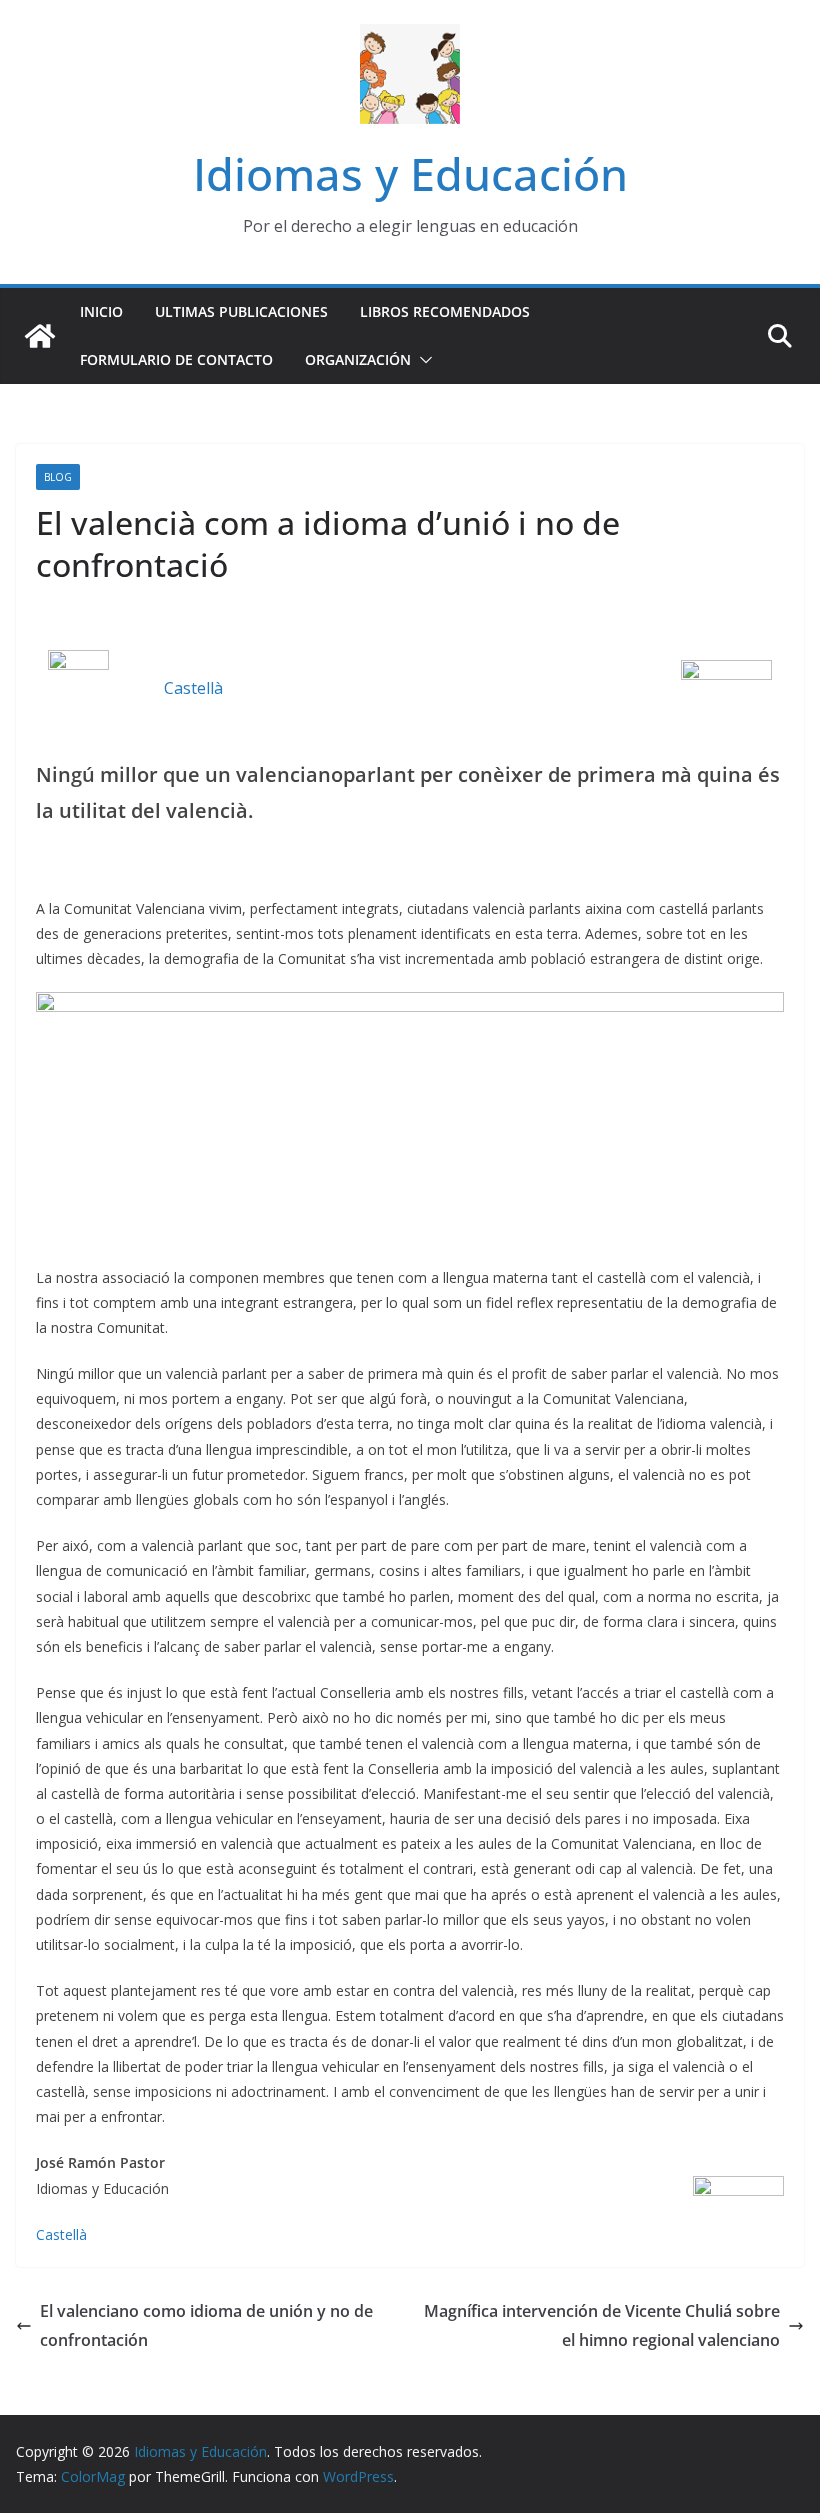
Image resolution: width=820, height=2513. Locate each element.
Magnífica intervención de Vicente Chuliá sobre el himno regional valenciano (602, 2325)
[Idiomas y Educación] (40, 336)
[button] (422, 360)
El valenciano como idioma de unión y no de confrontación (206, 2325)
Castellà (193, 688)
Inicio (101, 311)
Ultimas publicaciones (241, 311)
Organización (358, 359)
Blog (58, 477)
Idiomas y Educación (410, 173)
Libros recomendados (445, 311)
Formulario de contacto (176, 359)
